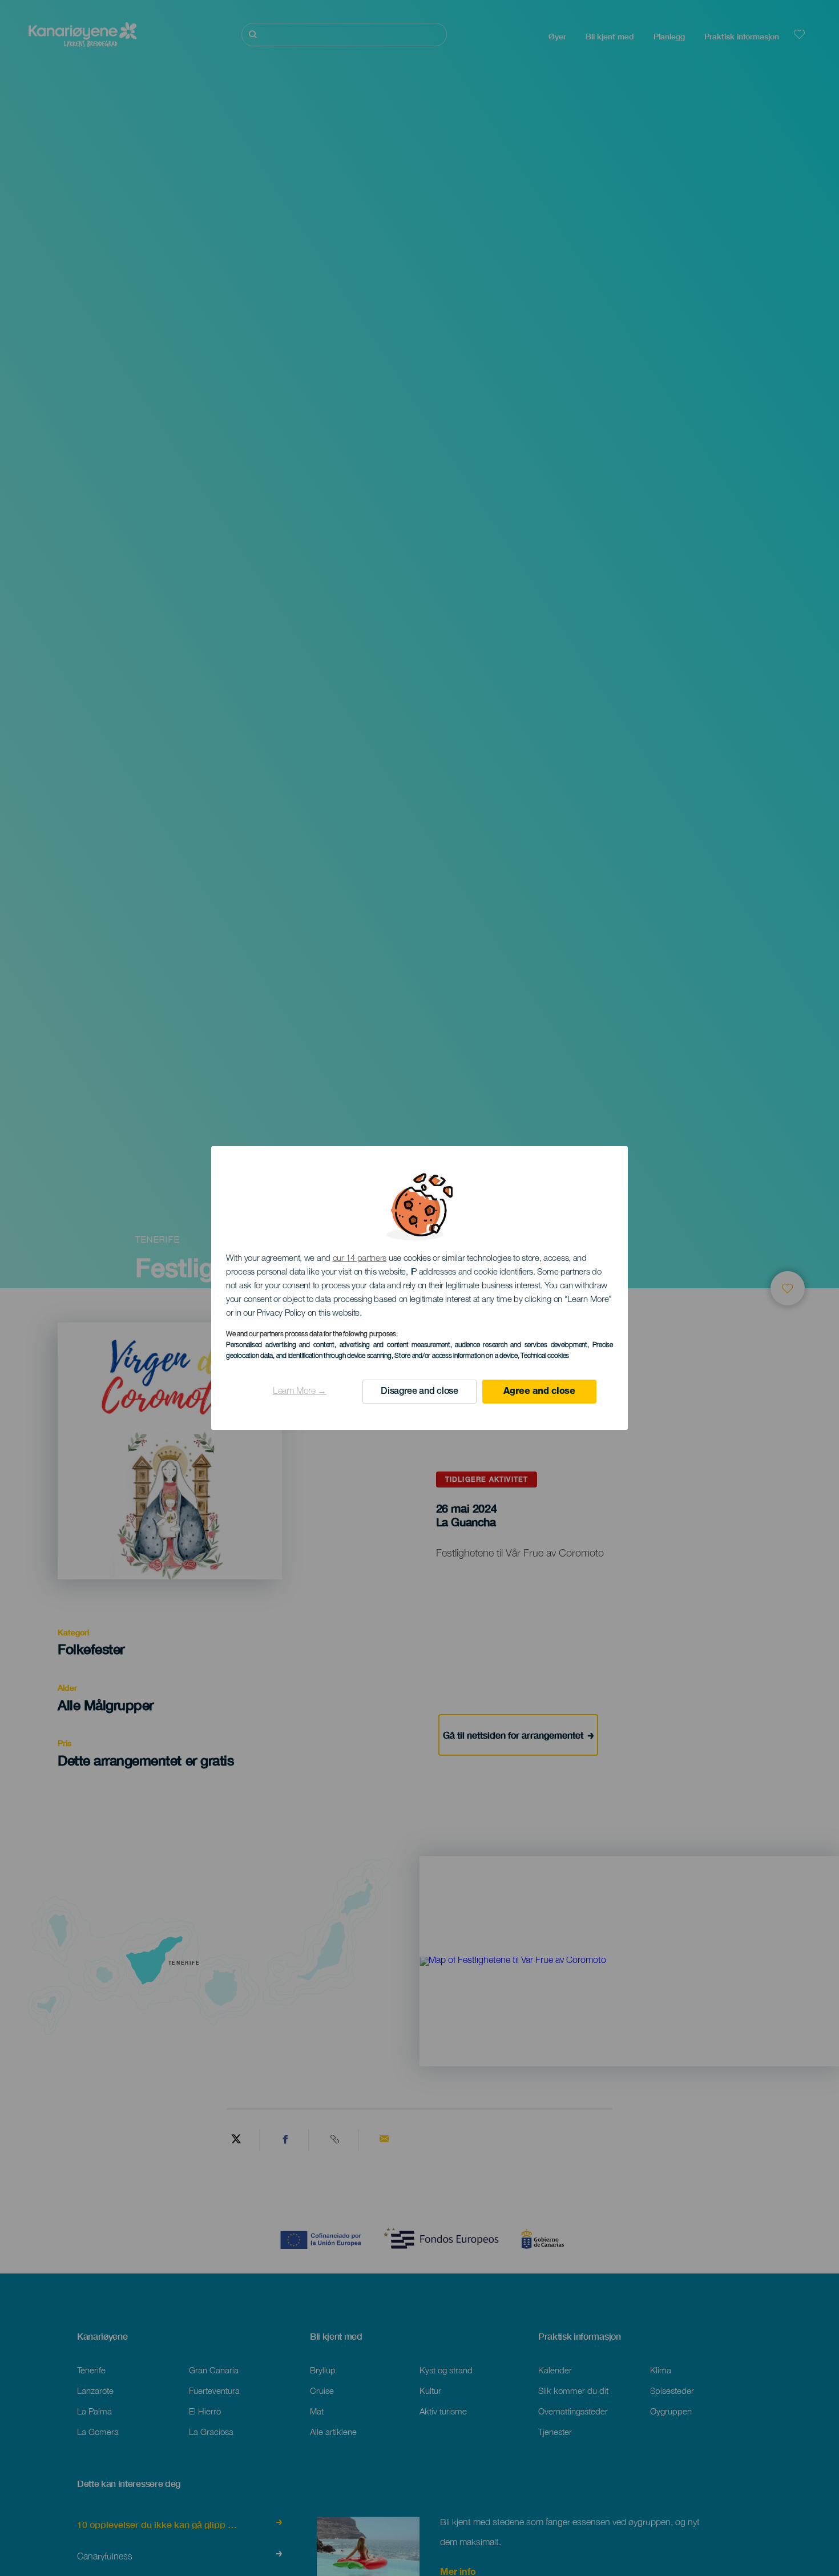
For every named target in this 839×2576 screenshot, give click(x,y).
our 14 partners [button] (360, 1259)
